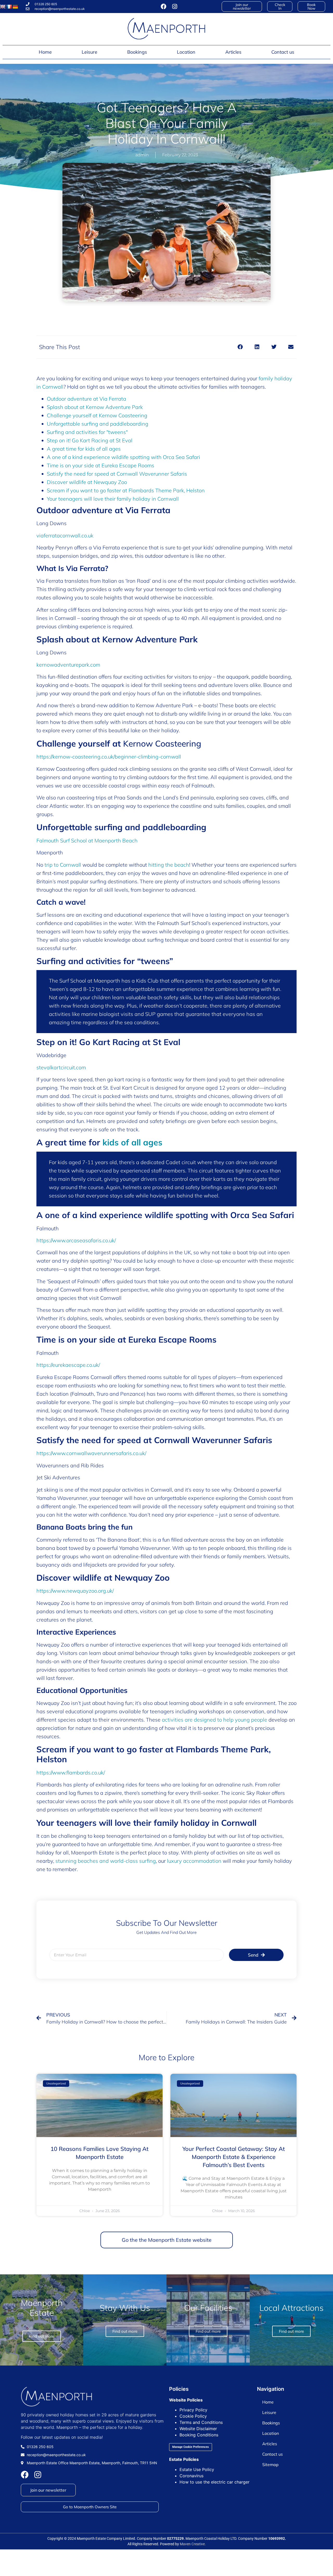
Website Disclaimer (198, 2429)
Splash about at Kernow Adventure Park (95, 407)
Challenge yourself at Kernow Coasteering (97, 415)
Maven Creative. (193, 2544)
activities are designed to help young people (214, 1720)
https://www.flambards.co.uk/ (71, 1773)
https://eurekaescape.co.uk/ (68, 1365)
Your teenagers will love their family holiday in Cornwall (113, 499)
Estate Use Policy (197, 2469)
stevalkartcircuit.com (61, 1067)
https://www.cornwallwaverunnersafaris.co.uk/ (91, 1453)
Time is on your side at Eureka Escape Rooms (101, 465)
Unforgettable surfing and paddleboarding (98, 424)
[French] (9, 7)
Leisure (89, 52)
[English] (3, 7)
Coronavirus (191, 2476)
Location (186, 52)
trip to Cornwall (63, 865)
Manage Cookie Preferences (191, 2447)
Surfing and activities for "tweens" (87, 432)
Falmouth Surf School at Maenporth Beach (87, 840)
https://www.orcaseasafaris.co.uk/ (76, 1240)
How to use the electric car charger (214, 2482)
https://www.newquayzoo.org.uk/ (75, 1591)
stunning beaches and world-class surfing (106, 1861)
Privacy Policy (193, 2410)
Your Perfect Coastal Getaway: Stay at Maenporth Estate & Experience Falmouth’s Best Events (234, 2157)
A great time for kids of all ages (84, 449)
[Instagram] (175, 7)
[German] (15, 7)
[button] (240, 347)
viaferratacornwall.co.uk (65, 535)
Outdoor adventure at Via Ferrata (87, 399)
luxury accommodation (194, 1861)
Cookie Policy (193, 2416)
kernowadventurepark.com (68, 665)
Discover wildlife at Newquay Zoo (87, 482)
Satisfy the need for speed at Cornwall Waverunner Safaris (117, 474)
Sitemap (270, 2465)
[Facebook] (164, 7)
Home (45, 52)
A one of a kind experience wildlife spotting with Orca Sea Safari (123, 457)
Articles (233, 52)
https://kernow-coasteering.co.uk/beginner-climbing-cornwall (109, 757)
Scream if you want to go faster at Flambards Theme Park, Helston (126, 490)
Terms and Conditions (201, 2422)
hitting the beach (169, 865)
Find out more (291, 2331)
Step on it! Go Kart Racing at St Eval (90, 440)
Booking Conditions (199, 2435)
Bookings (137, 52)
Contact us (283, 52)
